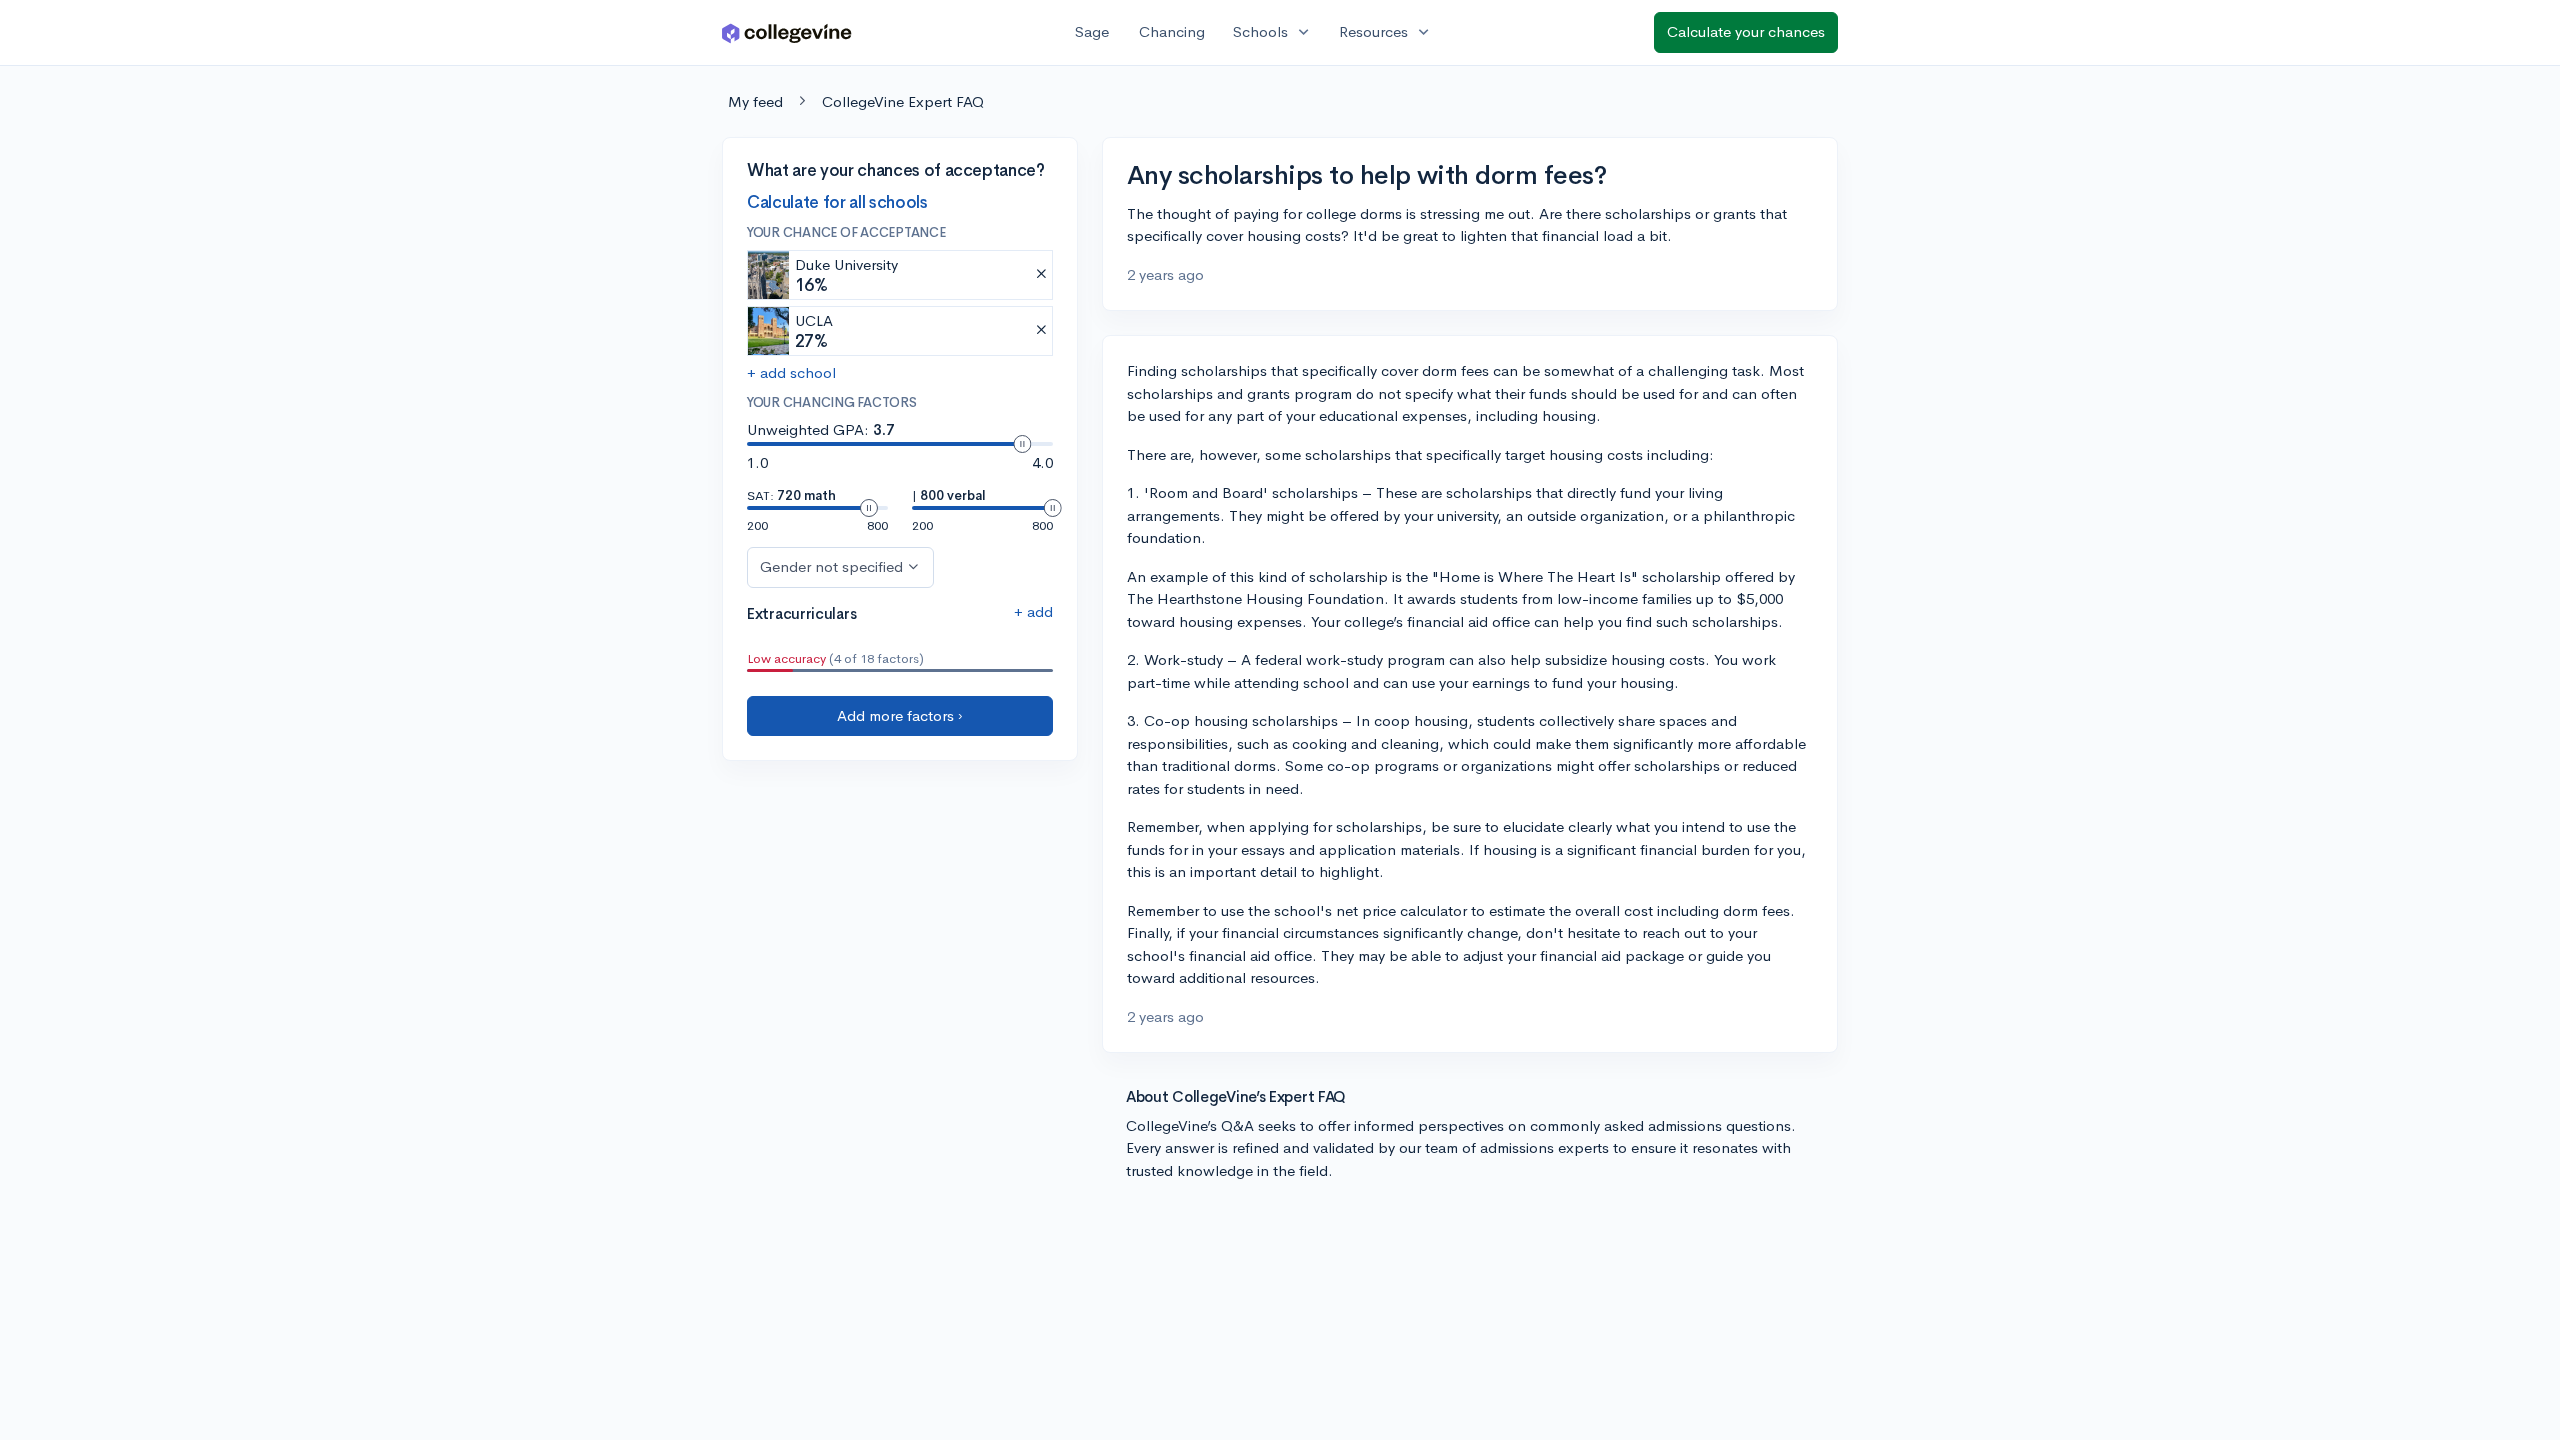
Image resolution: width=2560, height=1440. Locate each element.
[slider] (1022, 444)
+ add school (791, 372)
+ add (1033, 611)
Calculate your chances (1746, 31)
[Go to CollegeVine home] (787, 32)
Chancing (1172, 31)
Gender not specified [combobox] (831, 566)
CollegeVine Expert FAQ (903, 101)
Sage (1092, 31)
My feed (755, 101)
